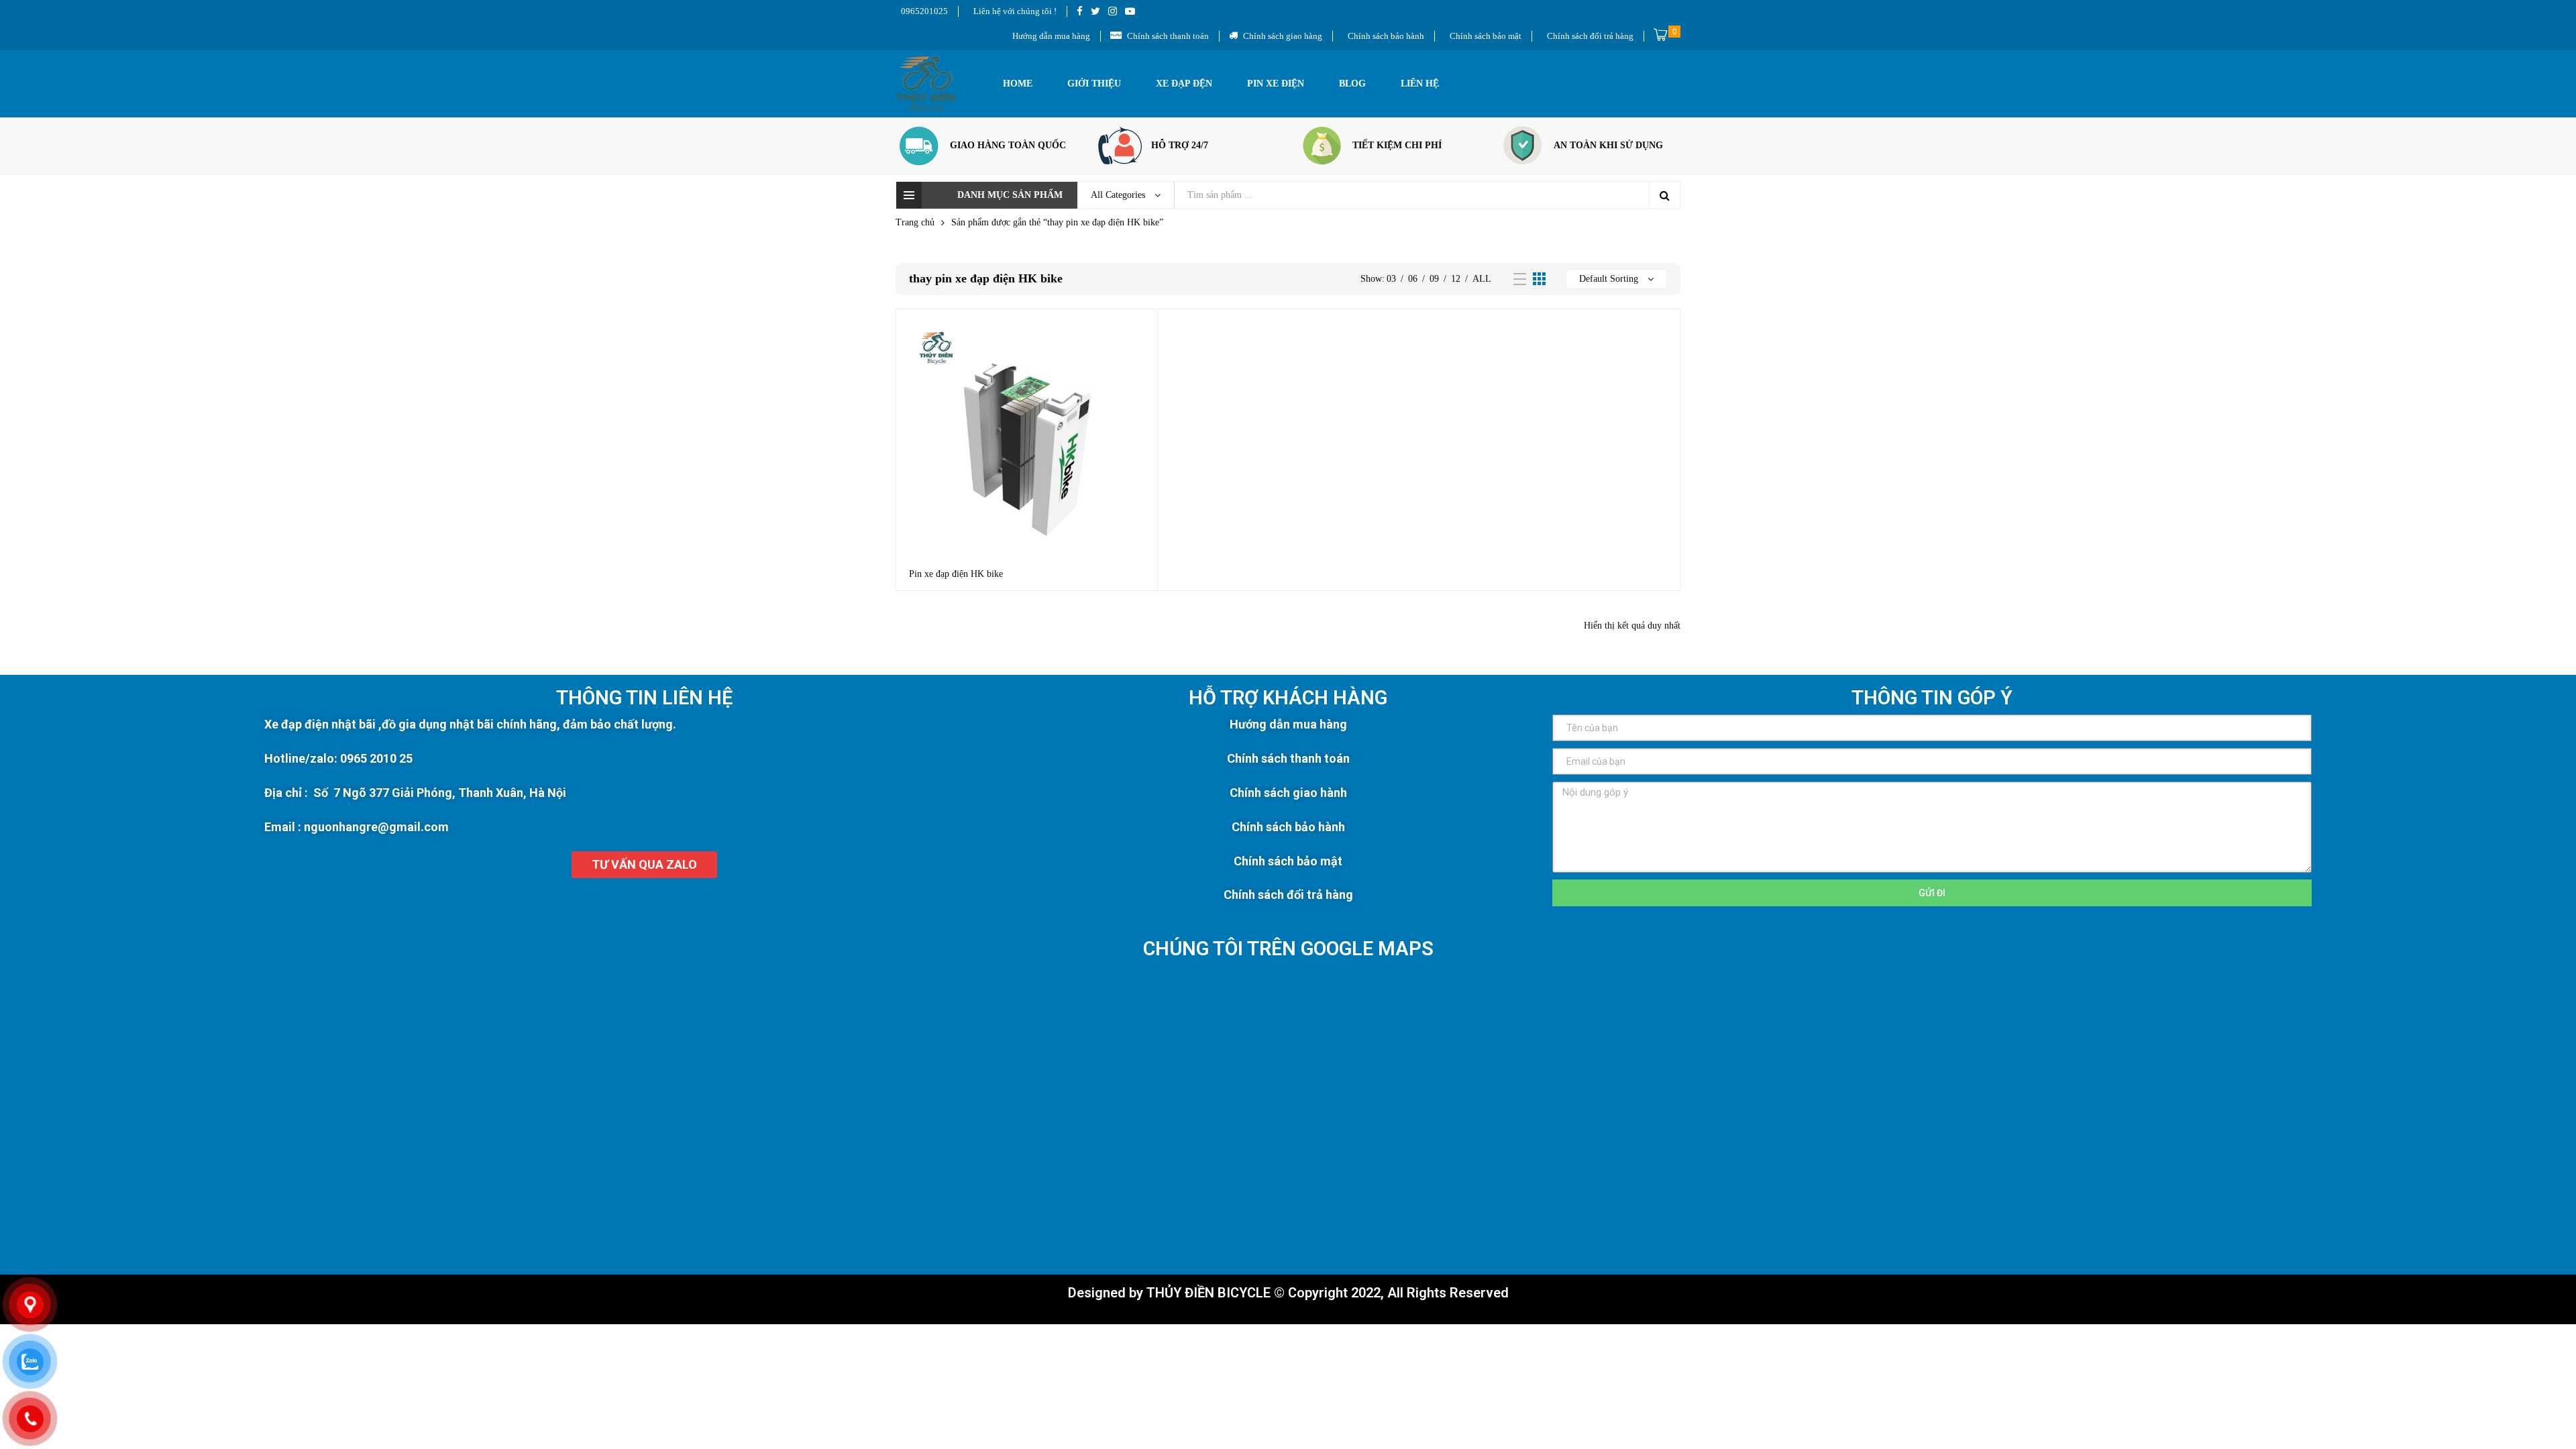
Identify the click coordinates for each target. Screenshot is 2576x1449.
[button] (644, 865)
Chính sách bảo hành (1288, 827)
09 (1434, 279)
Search (1664, 195)
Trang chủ (915, 222)
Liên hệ (1420, 84)
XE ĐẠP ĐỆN (1184, 84)
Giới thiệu (1094, 84)
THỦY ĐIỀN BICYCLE (1209, 1293)
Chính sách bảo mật (1288, 861)
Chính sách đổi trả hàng (1288, 895)
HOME (1018, 84)
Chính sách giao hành (1288, 793)
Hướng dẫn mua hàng (1288, 724)
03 (1391, 279)
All (1482, 279)
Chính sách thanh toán (1288, 758)
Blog (1352, 84)
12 (1456, 279)
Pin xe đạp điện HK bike (956, 574)
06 (1413, 279)
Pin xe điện (1276, 84)
